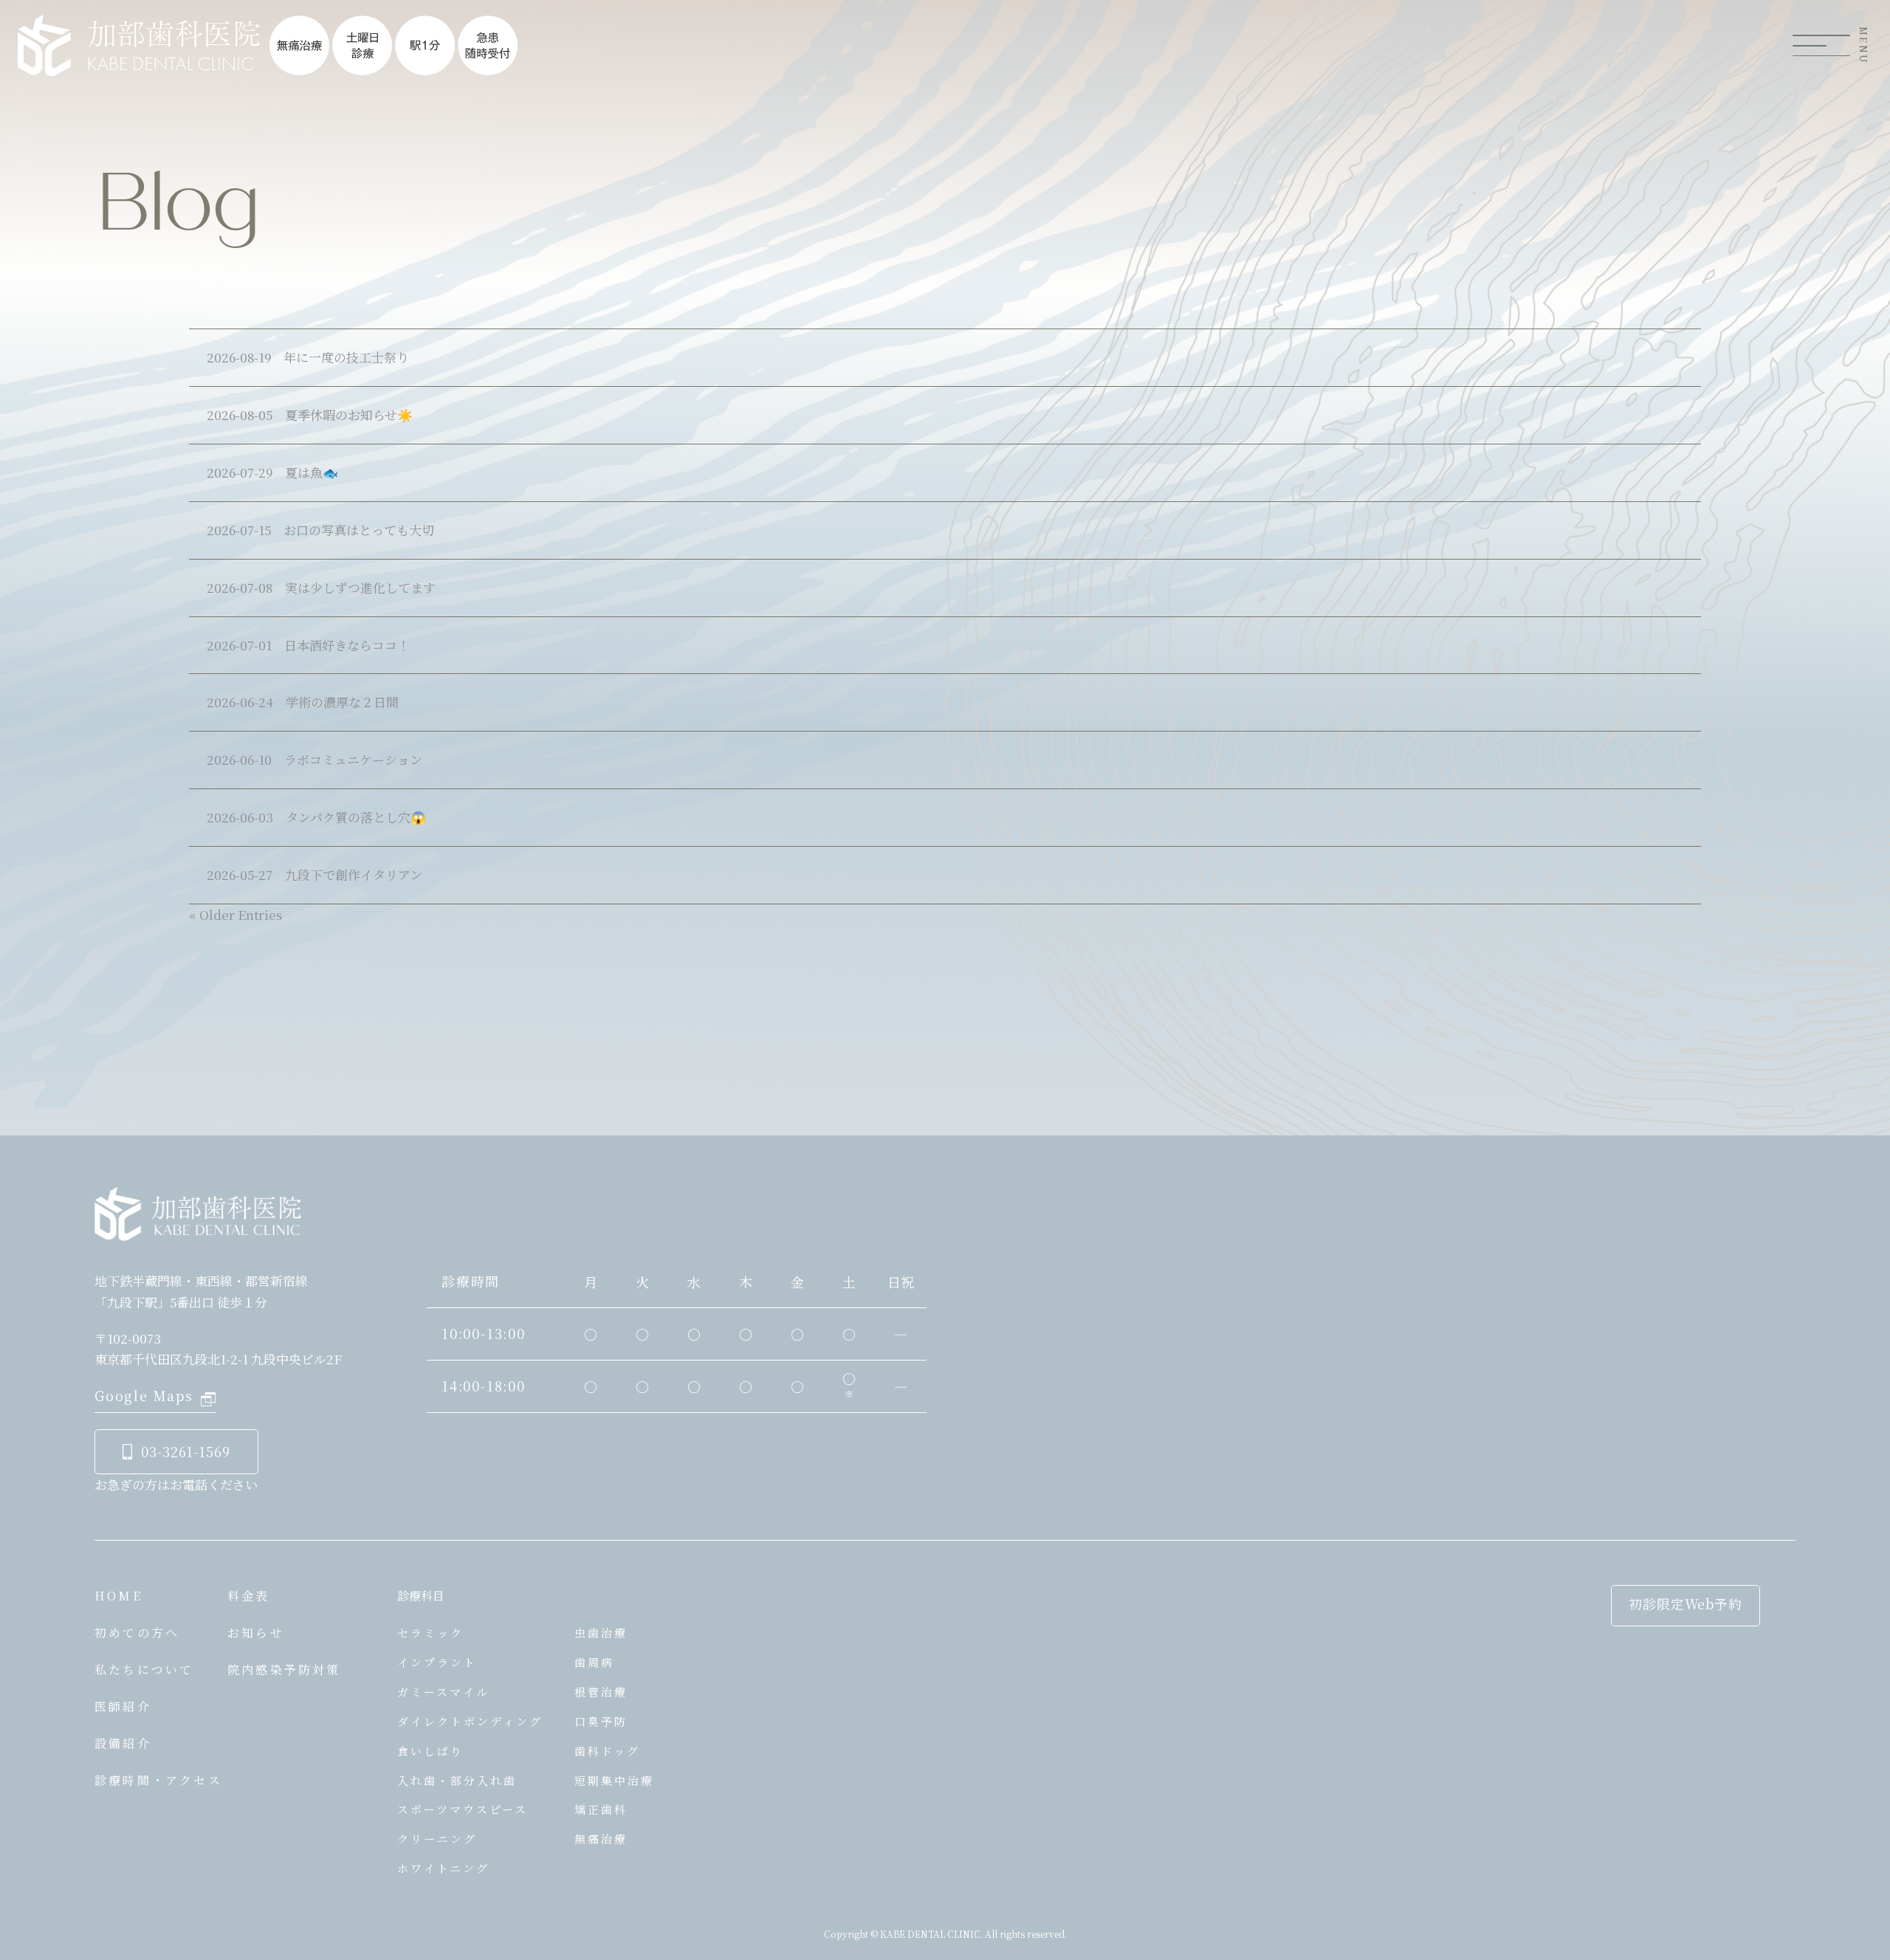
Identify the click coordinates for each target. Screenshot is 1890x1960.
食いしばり (430, 1751)
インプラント (437, 1662)
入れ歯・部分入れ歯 (457, 1780)
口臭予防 (601, 1721)
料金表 (249, 1596)
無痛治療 (601, 1839)
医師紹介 (123, 1706)
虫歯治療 (601, 1633)
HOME (118, 1596)
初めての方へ (137, 1633)
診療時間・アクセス (158, 1780)
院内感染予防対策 (284, 1670)
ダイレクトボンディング (470, 1721)
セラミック (430, 1633)
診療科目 (421, 1596)
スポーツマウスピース (463, 1809)
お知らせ (256, 1633)
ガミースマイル (443, 1692)
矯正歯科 (601, 1809)
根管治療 (601, 1692)
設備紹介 (123, 1743)
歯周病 (594, 1662)
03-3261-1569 (186, 1451)
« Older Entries (236, 914)
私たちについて (144, 1670)
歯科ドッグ (607, 1751)
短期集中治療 (614, 1780)
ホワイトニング (443, 1868)
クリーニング (437, 1839)
